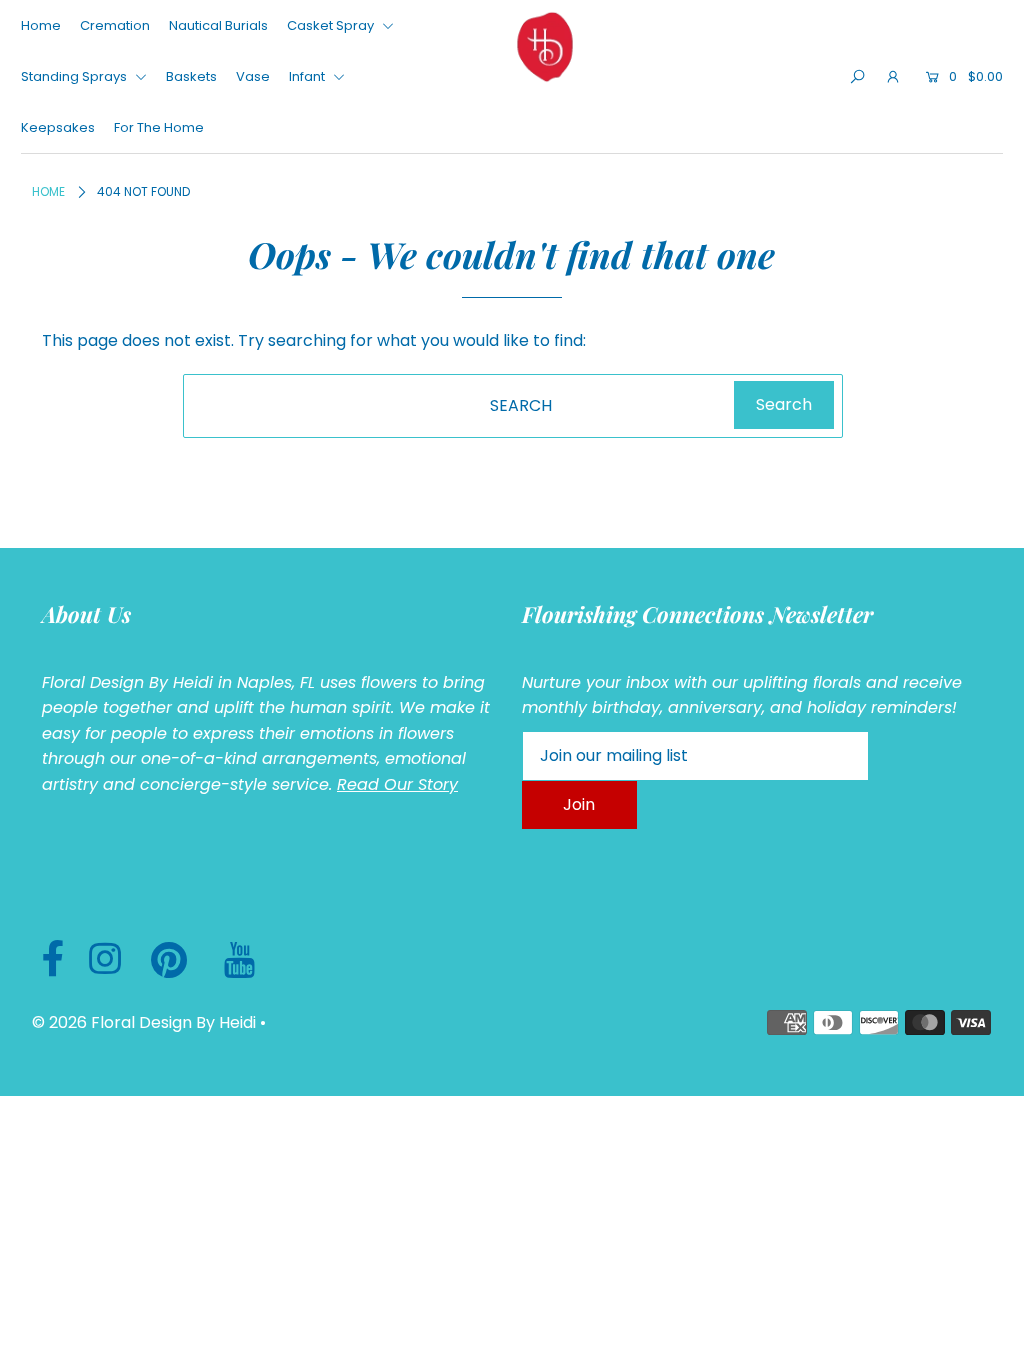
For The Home (159, 127)
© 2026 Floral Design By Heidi (144, 1022)
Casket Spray (332, 25)
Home (41, 25)
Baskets (191, 76)
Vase (253, 76)
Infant (308, 76)
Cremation (115, 25)
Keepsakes (58, 127)
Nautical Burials (218, 25)
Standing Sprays (75, 76)
